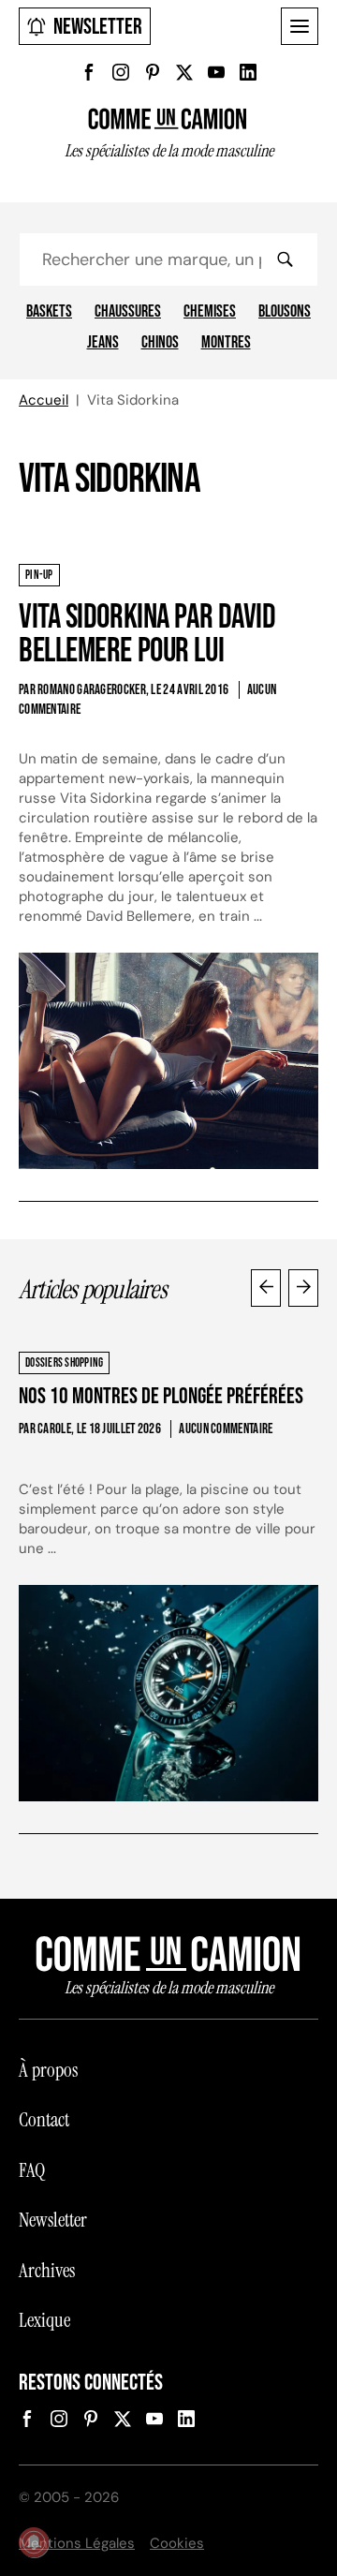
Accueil (44, 400)
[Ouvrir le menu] (300, 26)
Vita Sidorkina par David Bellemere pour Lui (147, 635)
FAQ (32, 2170)
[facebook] (89, 72)
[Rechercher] (285, 259)
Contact (44, 2120)
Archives (47, 2271)
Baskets (49, 312)
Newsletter (98, 27)
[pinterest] (153, 72)
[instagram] (121, 72)
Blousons (285, 312)
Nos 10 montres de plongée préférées (161, 1396)
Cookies (177, 2543)
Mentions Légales (77, 2543)
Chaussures (128, 312)
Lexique (44, 2320)
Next (303, 1288)
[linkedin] (248, 72)
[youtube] (216, 72)
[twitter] (184, 72)
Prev (266, 1288)
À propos (48, 2070)
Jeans (103, 343)
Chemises (210, 312)
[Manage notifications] (34, 2542)
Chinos (160, 343)
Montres (226, 343)
